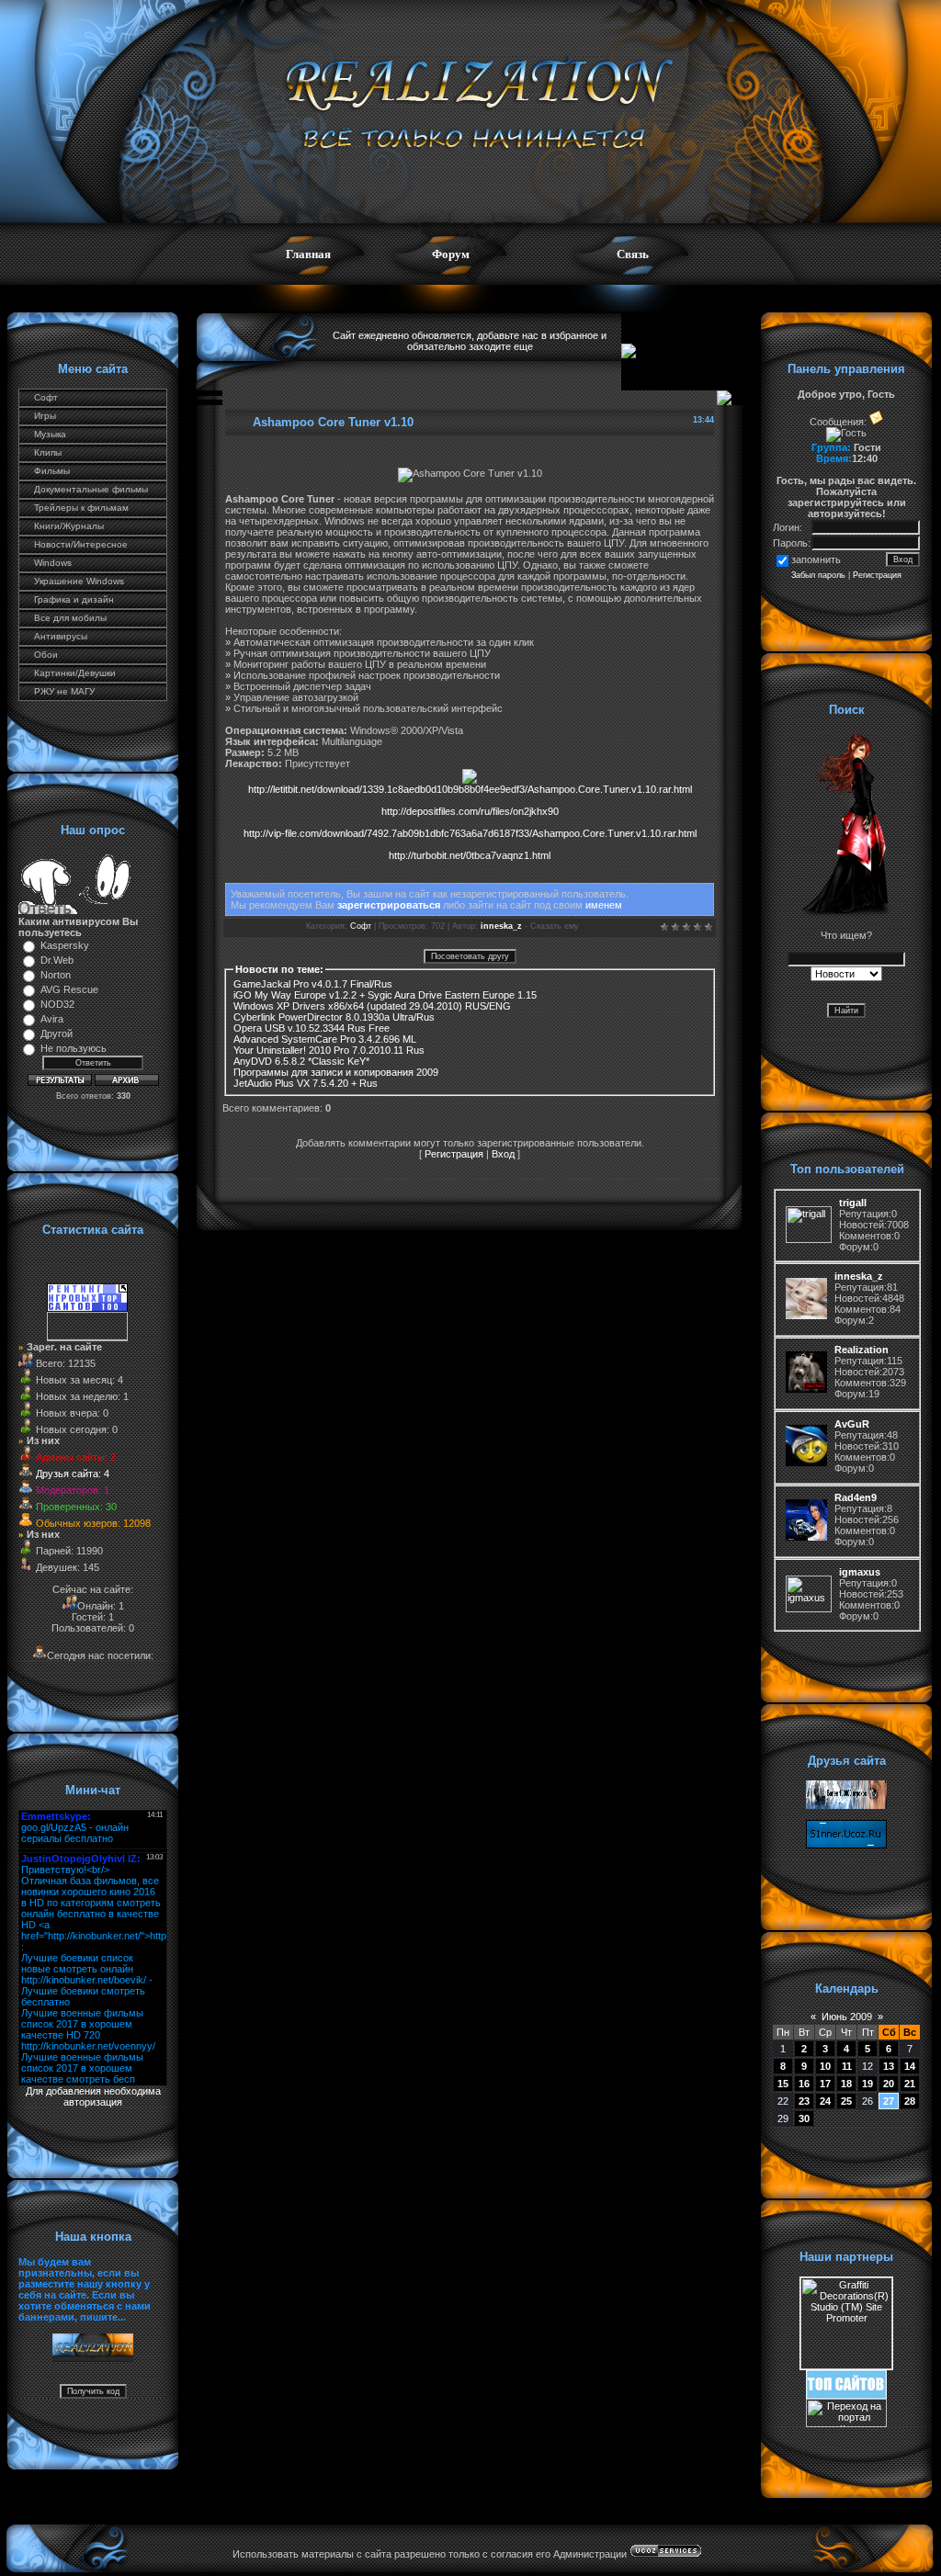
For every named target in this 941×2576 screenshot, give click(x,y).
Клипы (48, 452)
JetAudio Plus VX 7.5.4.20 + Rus (306, 1083)
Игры (45, 416)
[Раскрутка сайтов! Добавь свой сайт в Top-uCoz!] (846, 2395)
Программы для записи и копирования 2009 (336, 1072)
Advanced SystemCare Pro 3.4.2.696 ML (325, 1039)
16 (804, 2084)
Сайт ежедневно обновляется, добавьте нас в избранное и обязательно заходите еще (470, 341)
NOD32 (57, 1004)
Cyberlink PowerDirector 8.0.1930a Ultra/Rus (334, 1017)
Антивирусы (61, 636)
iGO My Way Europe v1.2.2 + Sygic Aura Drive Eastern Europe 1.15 (385, 995)
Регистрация (454, 1154)
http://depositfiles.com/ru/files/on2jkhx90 (470, 811)
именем (604, 905)
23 (804, 2101)
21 (910, 2084)
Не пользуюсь (74, 1048)
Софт (46, 397)
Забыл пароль (818, 575)
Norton (56, 975)
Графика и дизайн (74, 599)
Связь (633, 254)
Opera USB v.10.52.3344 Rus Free (312, 1028)
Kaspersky (65, 945)
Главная (308, 254)
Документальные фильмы (91, 489)
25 (846, 2101)
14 (910, 2066)
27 (889, 2101)
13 (889, 2066)
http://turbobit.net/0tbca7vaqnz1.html (470, 855)
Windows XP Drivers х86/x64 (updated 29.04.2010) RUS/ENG (372, 1006)
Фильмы (52, 471)
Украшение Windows (79, 581)
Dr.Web (57, 960)
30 (804, 2118)
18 (846, 2084)
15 (783, 2084)
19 (867, 2084)
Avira (52, 1019)
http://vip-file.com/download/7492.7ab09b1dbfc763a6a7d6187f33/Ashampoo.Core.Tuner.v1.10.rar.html (470, 833)
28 (910, 2101)
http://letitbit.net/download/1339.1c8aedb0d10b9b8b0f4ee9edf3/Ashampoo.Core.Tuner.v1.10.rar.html (470, 789)
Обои (46, 655)
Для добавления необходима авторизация (93, 2096)
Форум (451, 254)
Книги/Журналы (69, 526)
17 (825, 2084)
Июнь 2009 (847, 2017)
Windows (53, 563)
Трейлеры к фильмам (81, 508)
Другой (57, 1034)
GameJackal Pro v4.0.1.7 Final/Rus (313, 984)
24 (825, 2101)
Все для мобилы (70, 618)
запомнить (816, 559)
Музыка (50, 434)
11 (847, 2066)
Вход (503, 1154)
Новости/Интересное (81, 544)
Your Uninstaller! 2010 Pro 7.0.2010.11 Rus (329, 1050)
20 (889, 2084)
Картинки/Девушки (75, 673)
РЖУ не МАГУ (64, 691)
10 (825, 2066)
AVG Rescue (69, 989)
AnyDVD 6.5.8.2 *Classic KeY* (301, 1061)
